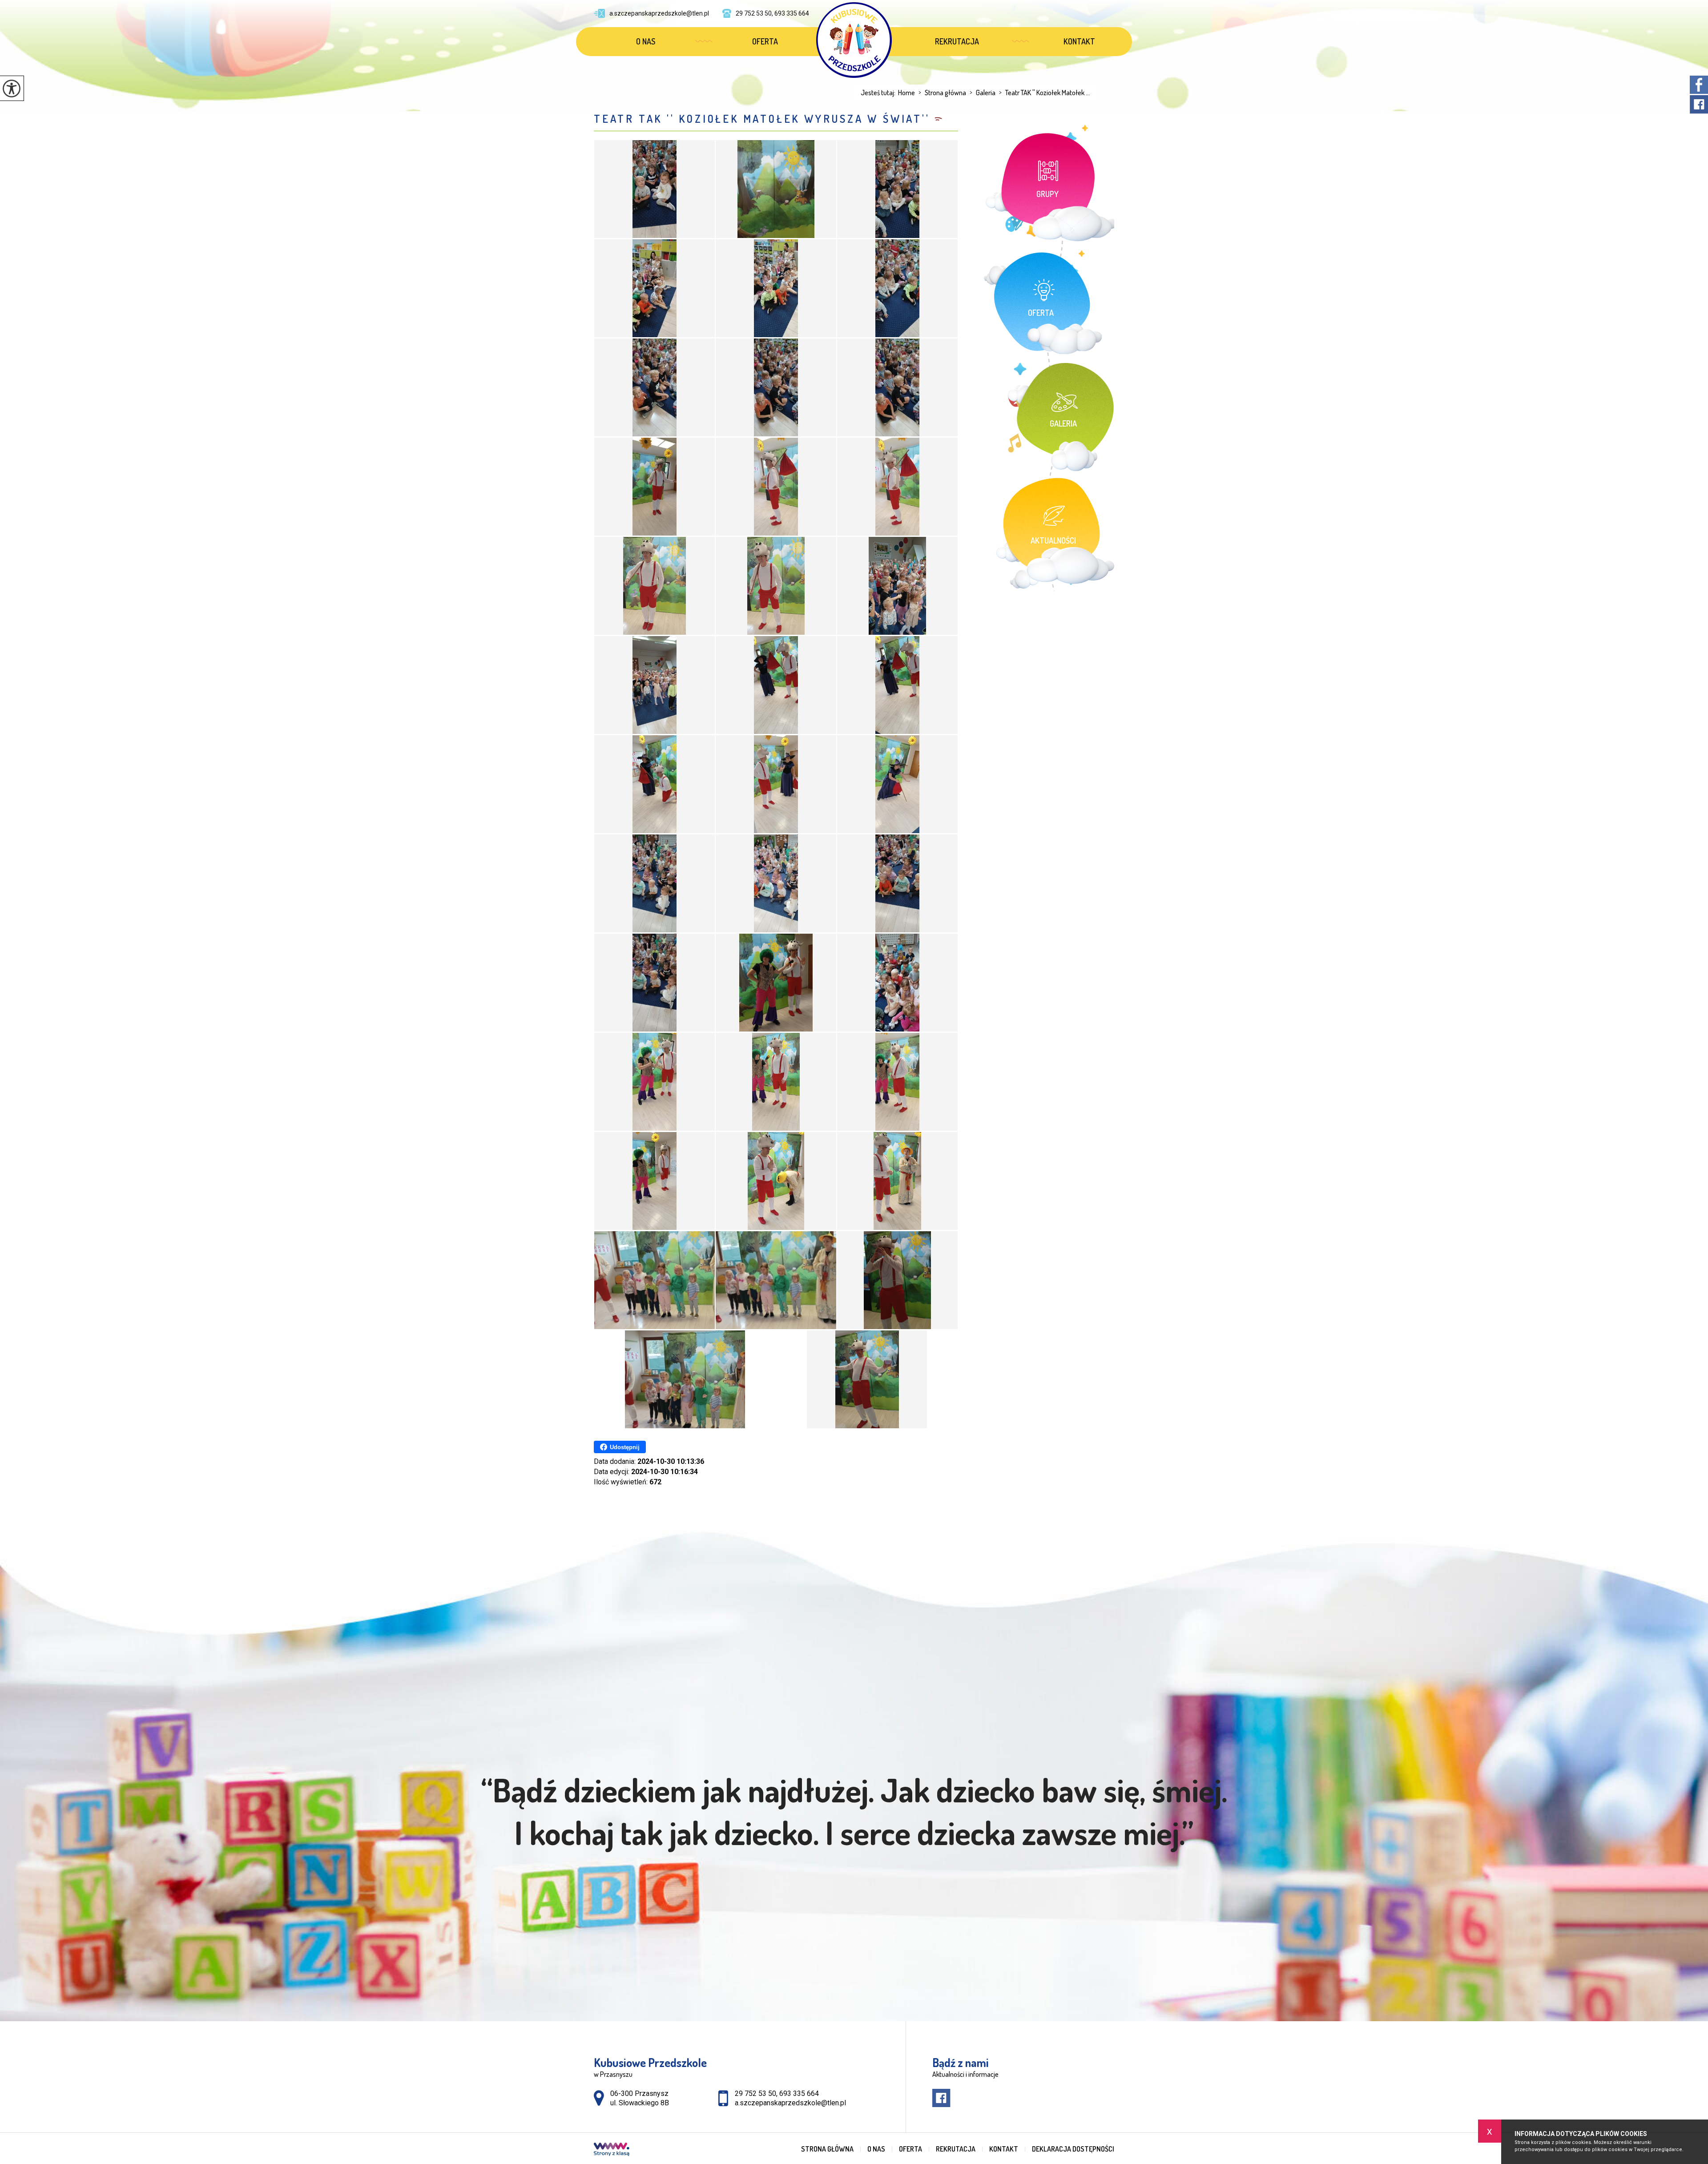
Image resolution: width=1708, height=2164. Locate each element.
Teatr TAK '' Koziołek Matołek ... (1044, 93)
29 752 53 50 (755, 2093)
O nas (646, 41)
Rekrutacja (957, 41)
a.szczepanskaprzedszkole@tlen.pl (659, 13)
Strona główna (942, 93)
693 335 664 (799, 2093)
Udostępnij (625, 1447)
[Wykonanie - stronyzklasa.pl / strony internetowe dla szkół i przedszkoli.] (612, 2150)
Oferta (765, 41)
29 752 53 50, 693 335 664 (772, 13)
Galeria (983, 93)
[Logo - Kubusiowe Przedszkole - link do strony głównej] (854, 40)
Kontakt (1079, 41)
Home (906, 93)
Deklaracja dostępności (1073, 2149)
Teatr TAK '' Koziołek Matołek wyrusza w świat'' (762, 119)
